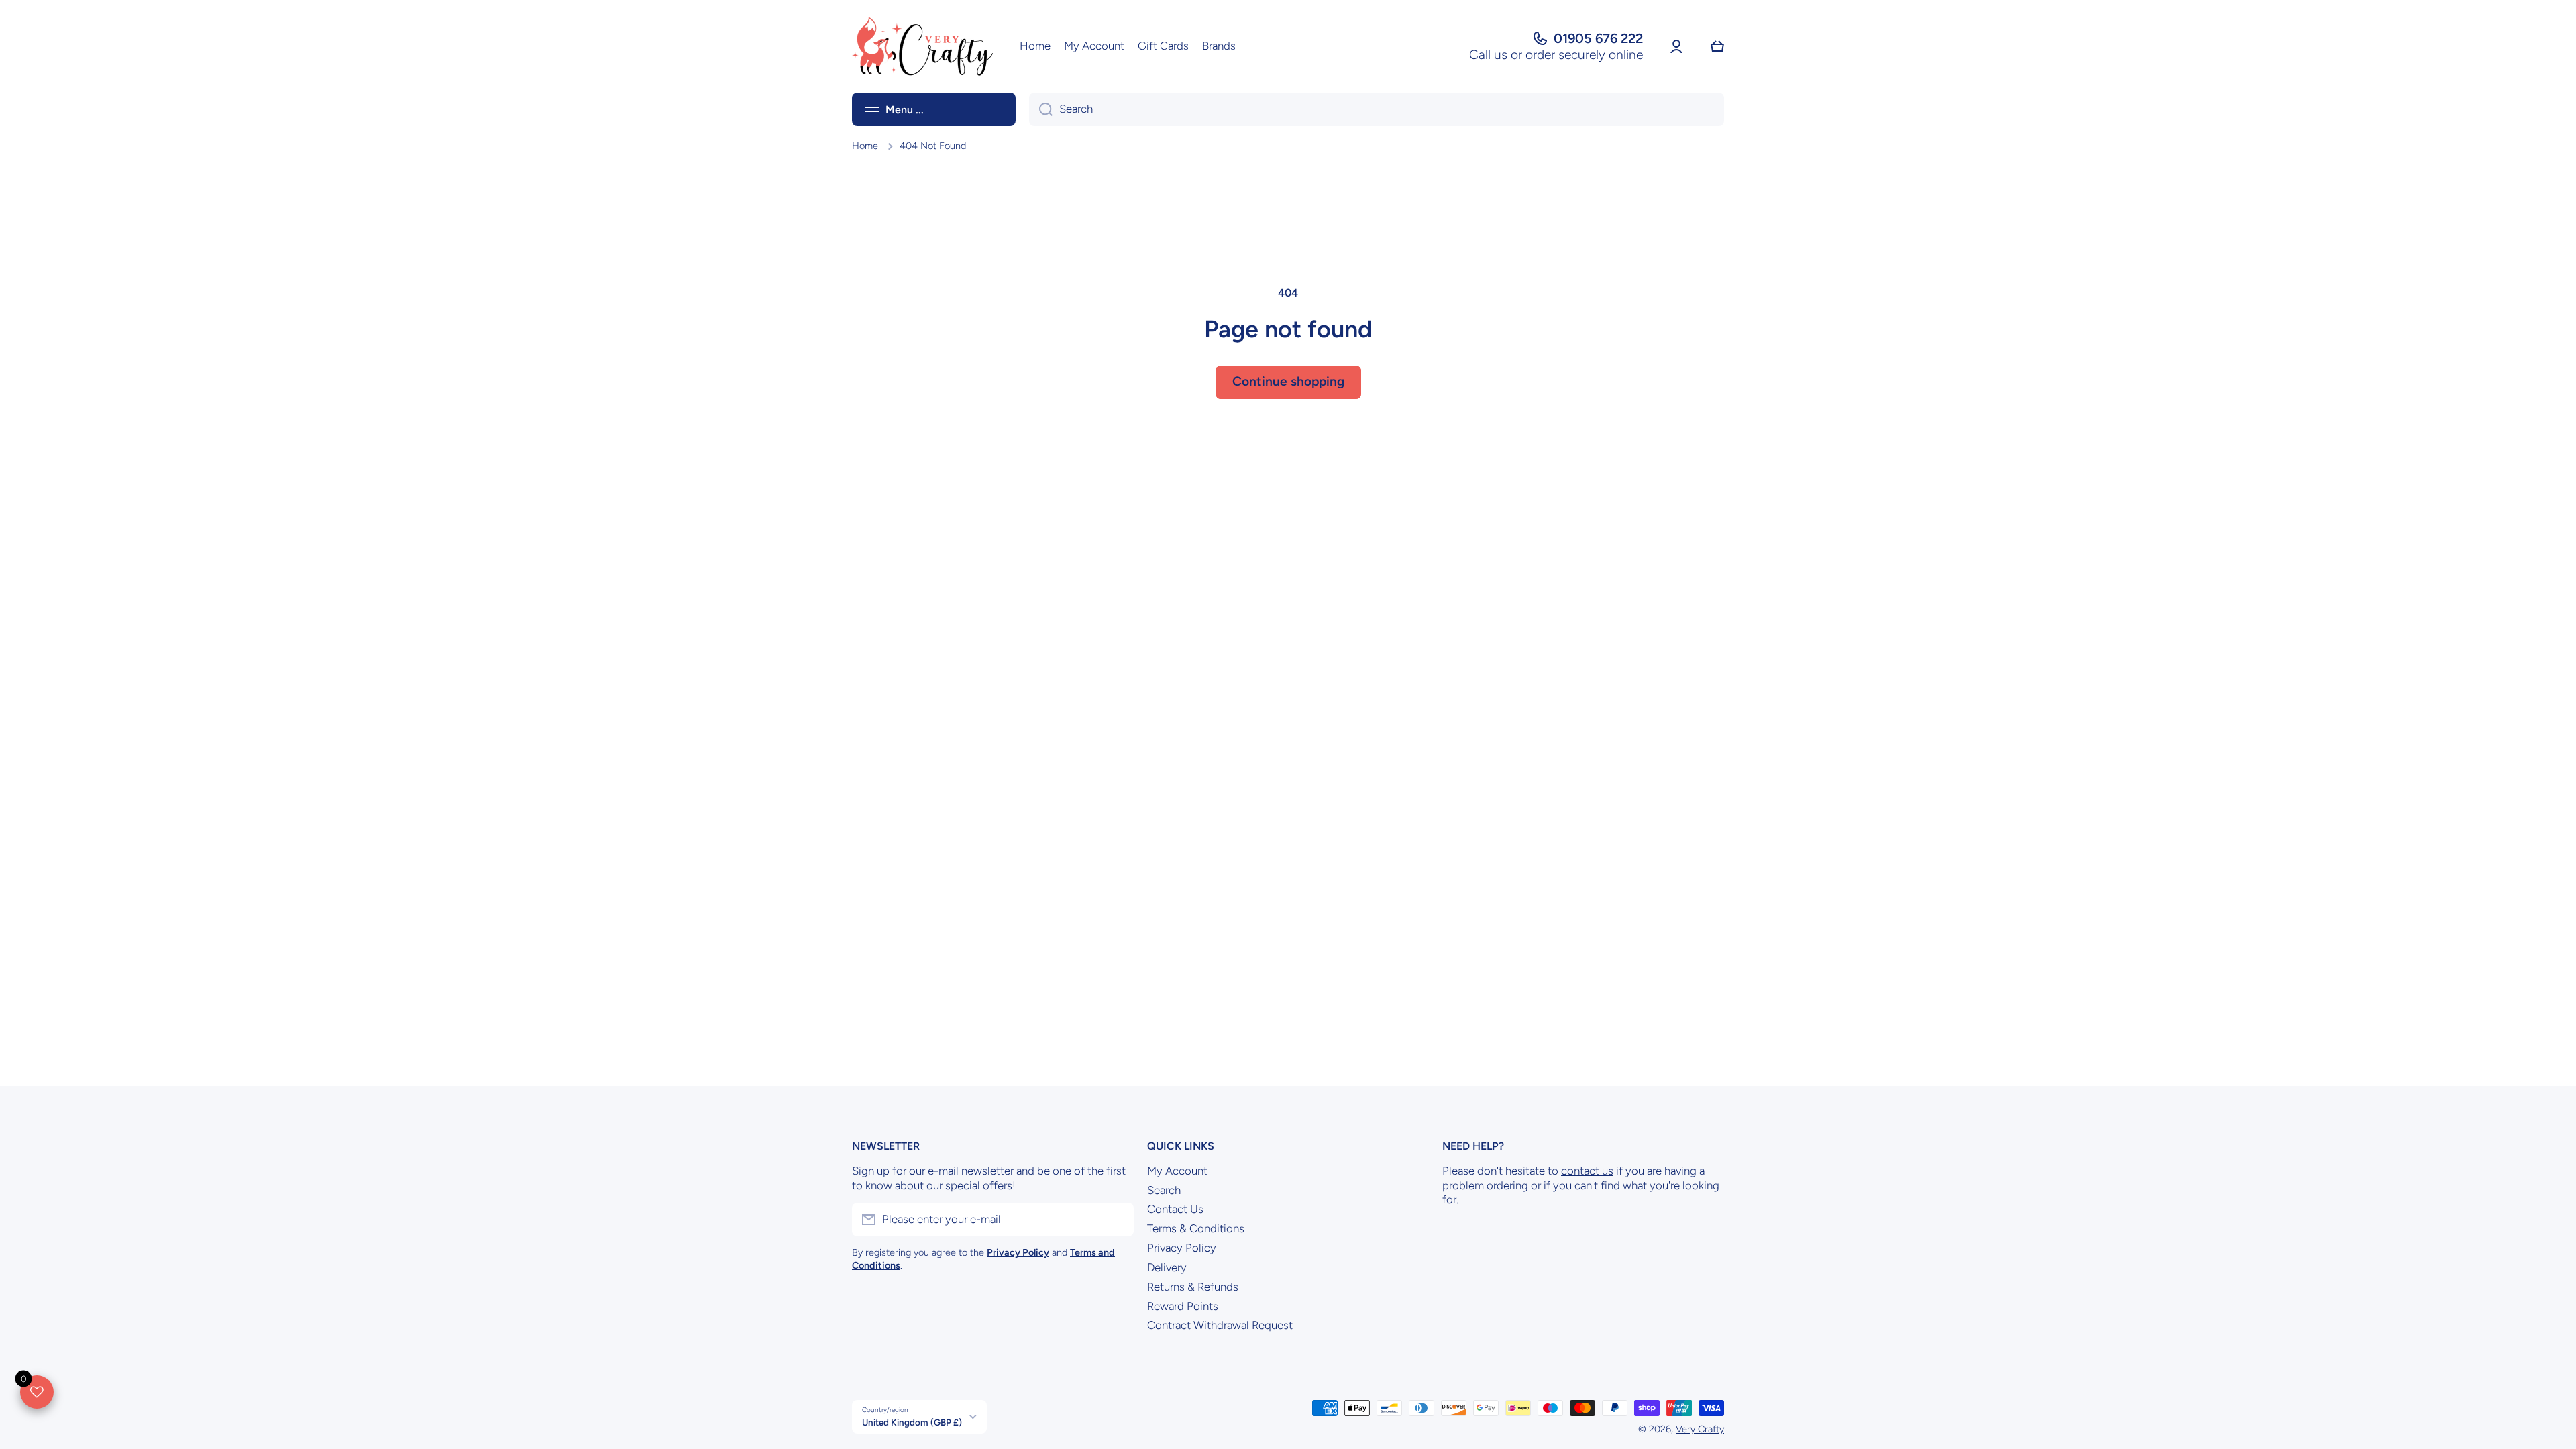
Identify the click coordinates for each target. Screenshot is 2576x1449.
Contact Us (1175, 1209)
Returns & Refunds (1193, 1287)
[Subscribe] (1117, 1220)
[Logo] (922, 46)
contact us (1587, 1171)
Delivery (1167, 1267)
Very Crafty (1700, 1429)
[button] (1717, 46)
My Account (1177, 1171)
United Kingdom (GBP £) (912, 1422)
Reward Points (1183, 1306)
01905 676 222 (1598, 38)
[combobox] (1377, 109)
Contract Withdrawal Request (1220, 1325)
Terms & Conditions (1196, 1228)
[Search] (1041, 109)
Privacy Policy (1182, 1248)
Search (1164, 1190)
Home (865, 146)
